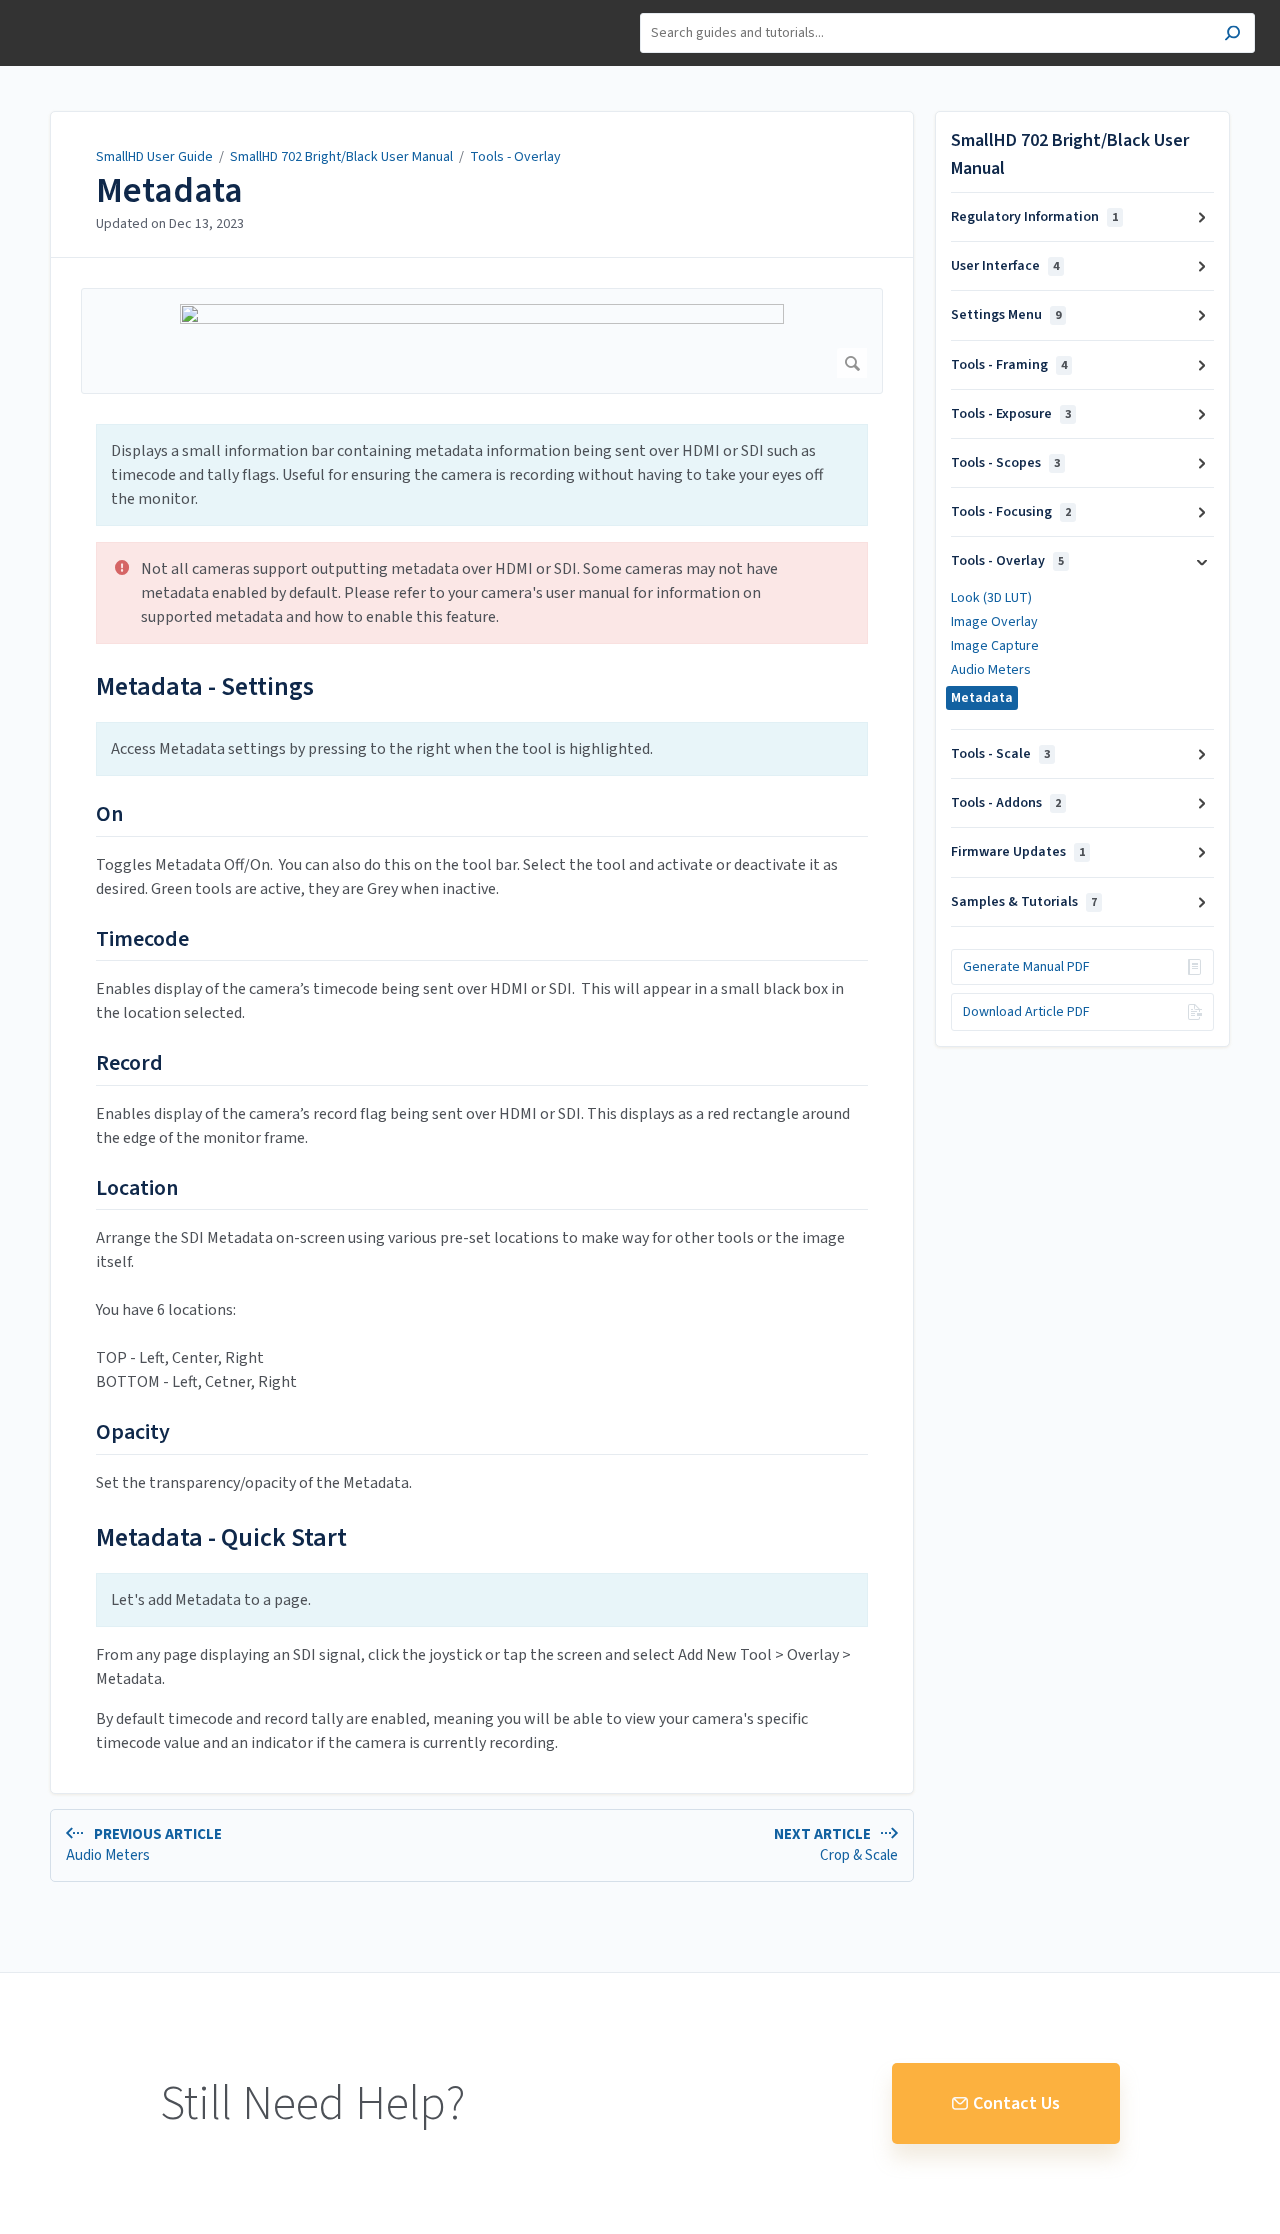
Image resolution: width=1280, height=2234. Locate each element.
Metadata (169, 191)
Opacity (133, 1433)
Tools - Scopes (1005, 463)
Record (129, 1064)
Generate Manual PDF (1026, 967)
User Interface (1005, 266)
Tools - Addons (1006, 803)
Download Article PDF (1026, 1012)
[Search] (1232, 35)
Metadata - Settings (205, 686)
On (109, 815)
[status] (482, 475)
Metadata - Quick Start (221, 1537)
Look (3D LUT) (991, 598)
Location (137, 1189)
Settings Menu (1006, 315)
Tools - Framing (1009, 365)
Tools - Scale (1000, 754)
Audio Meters (991, 670)
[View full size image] (482, 341)
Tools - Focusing (1011, 512)
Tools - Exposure (1011, 414)
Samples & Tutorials (1024, 902)
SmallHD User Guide (154, 157)
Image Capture (995, 646)
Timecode (142, 940)
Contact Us (1016, 2103)
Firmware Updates (1018, 852)
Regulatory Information (1034, 217)
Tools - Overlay (515, 157)
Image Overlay (994, 622)
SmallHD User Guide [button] (87, 10)
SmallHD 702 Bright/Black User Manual (341, 157)
